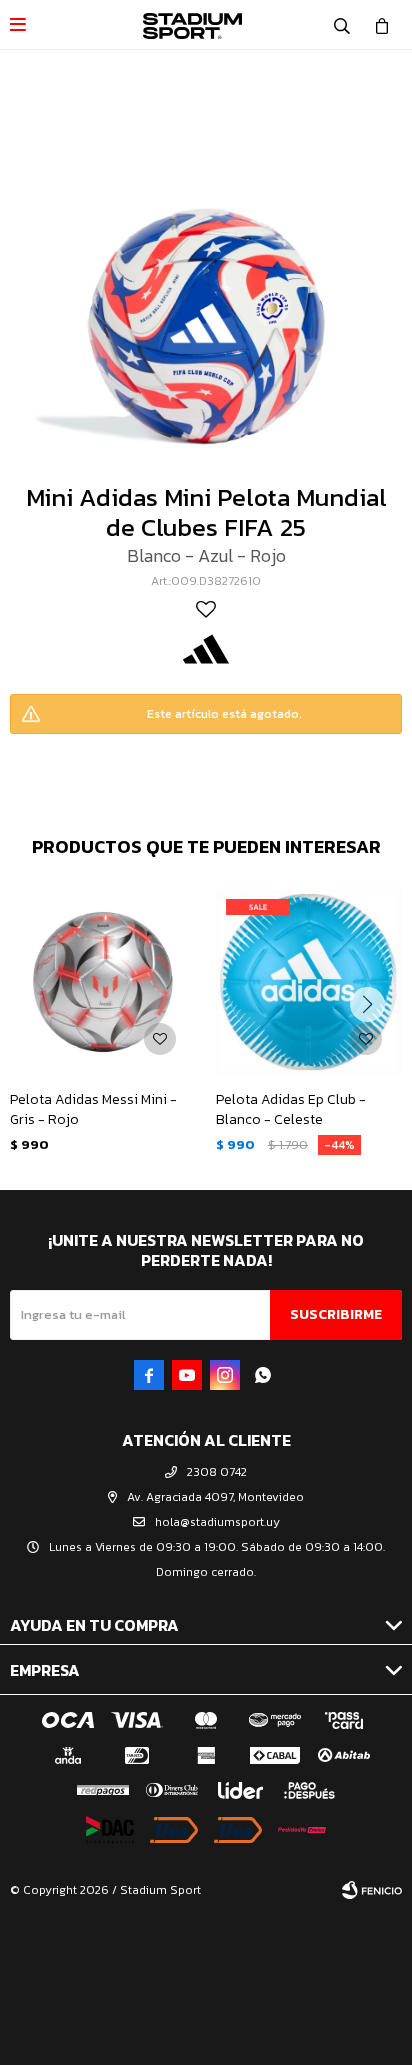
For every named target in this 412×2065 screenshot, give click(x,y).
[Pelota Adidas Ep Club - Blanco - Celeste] (309, 982)
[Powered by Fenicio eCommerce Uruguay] (372, 1890)
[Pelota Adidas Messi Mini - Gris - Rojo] (103, 982)
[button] (342, 25)
